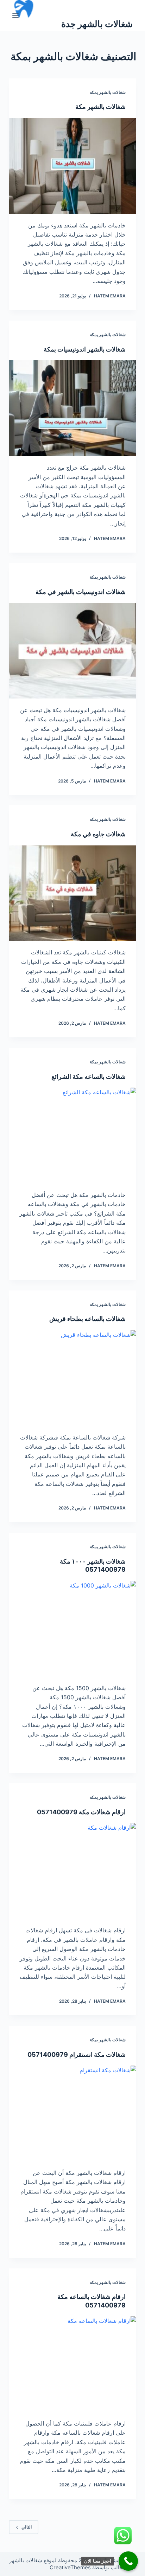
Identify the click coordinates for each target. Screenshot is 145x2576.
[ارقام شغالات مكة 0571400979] (73, 1871)
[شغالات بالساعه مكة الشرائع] (73, 1135)
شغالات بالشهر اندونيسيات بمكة (85, 349)
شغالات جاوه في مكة (98, 834)
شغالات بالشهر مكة (100, 107)
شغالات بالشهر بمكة (108, 92)
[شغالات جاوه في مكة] (73, 893)
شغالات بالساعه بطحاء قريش (87, 1319)
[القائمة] (15, 15)
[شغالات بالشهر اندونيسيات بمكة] (73, 408)
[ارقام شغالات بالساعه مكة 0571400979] (73, 2364)
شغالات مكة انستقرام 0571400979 (77, 2055)
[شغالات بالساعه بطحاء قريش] (73, 1378)
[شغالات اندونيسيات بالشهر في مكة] (73, 651)
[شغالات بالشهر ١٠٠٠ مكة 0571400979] (73, 1629)
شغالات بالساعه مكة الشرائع (89, 1077)
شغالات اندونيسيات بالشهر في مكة (81, 592)
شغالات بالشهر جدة (97, 24)
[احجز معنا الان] (128, 2561)
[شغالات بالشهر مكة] (73, 166)
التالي (27, 2527)
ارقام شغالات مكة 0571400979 (81, 1812)
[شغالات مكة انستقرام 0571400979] (73, 2113)
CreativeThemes (70, 2567)
